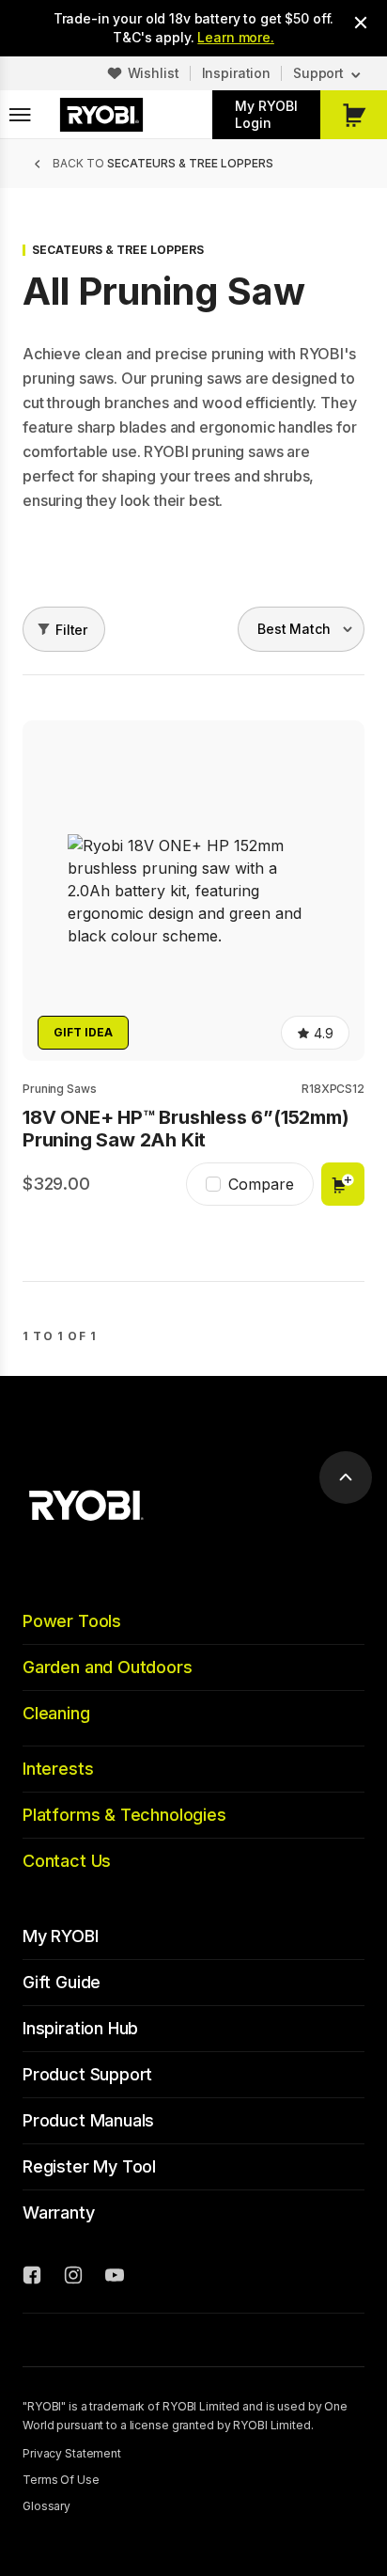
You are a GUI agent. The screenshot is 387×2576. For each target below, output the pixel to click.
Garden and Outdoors (108, 1667)
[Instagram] (73, 2278)
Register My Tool (89, 2166)
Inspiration (236, 73)
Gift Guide (62, 1982)
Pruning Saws (60, 1089)
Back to (163, 163)
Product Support (87, 2074)
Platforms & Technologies (124, 1815)
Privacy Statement (72, 2453)
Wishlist (154, 73)
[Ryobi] (101, 115)
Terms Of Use (61, 2480)
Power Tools (72, 1621)
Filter (71, 630)
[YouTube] (115, 2278)
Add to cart (343, 1184)
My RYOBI (61, 1936)
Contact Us (67, 1861)
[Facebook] (32, 2278)
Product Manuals (88, 2120)
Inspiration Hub (80, 2028)
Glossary (46, 2506)
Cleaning (56, 1713)
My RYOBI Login (266, 114)
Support (318, 73)
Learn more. (235, 37)
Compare (261, 1184)
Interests (58, 1769)
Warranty (59, 2213)
